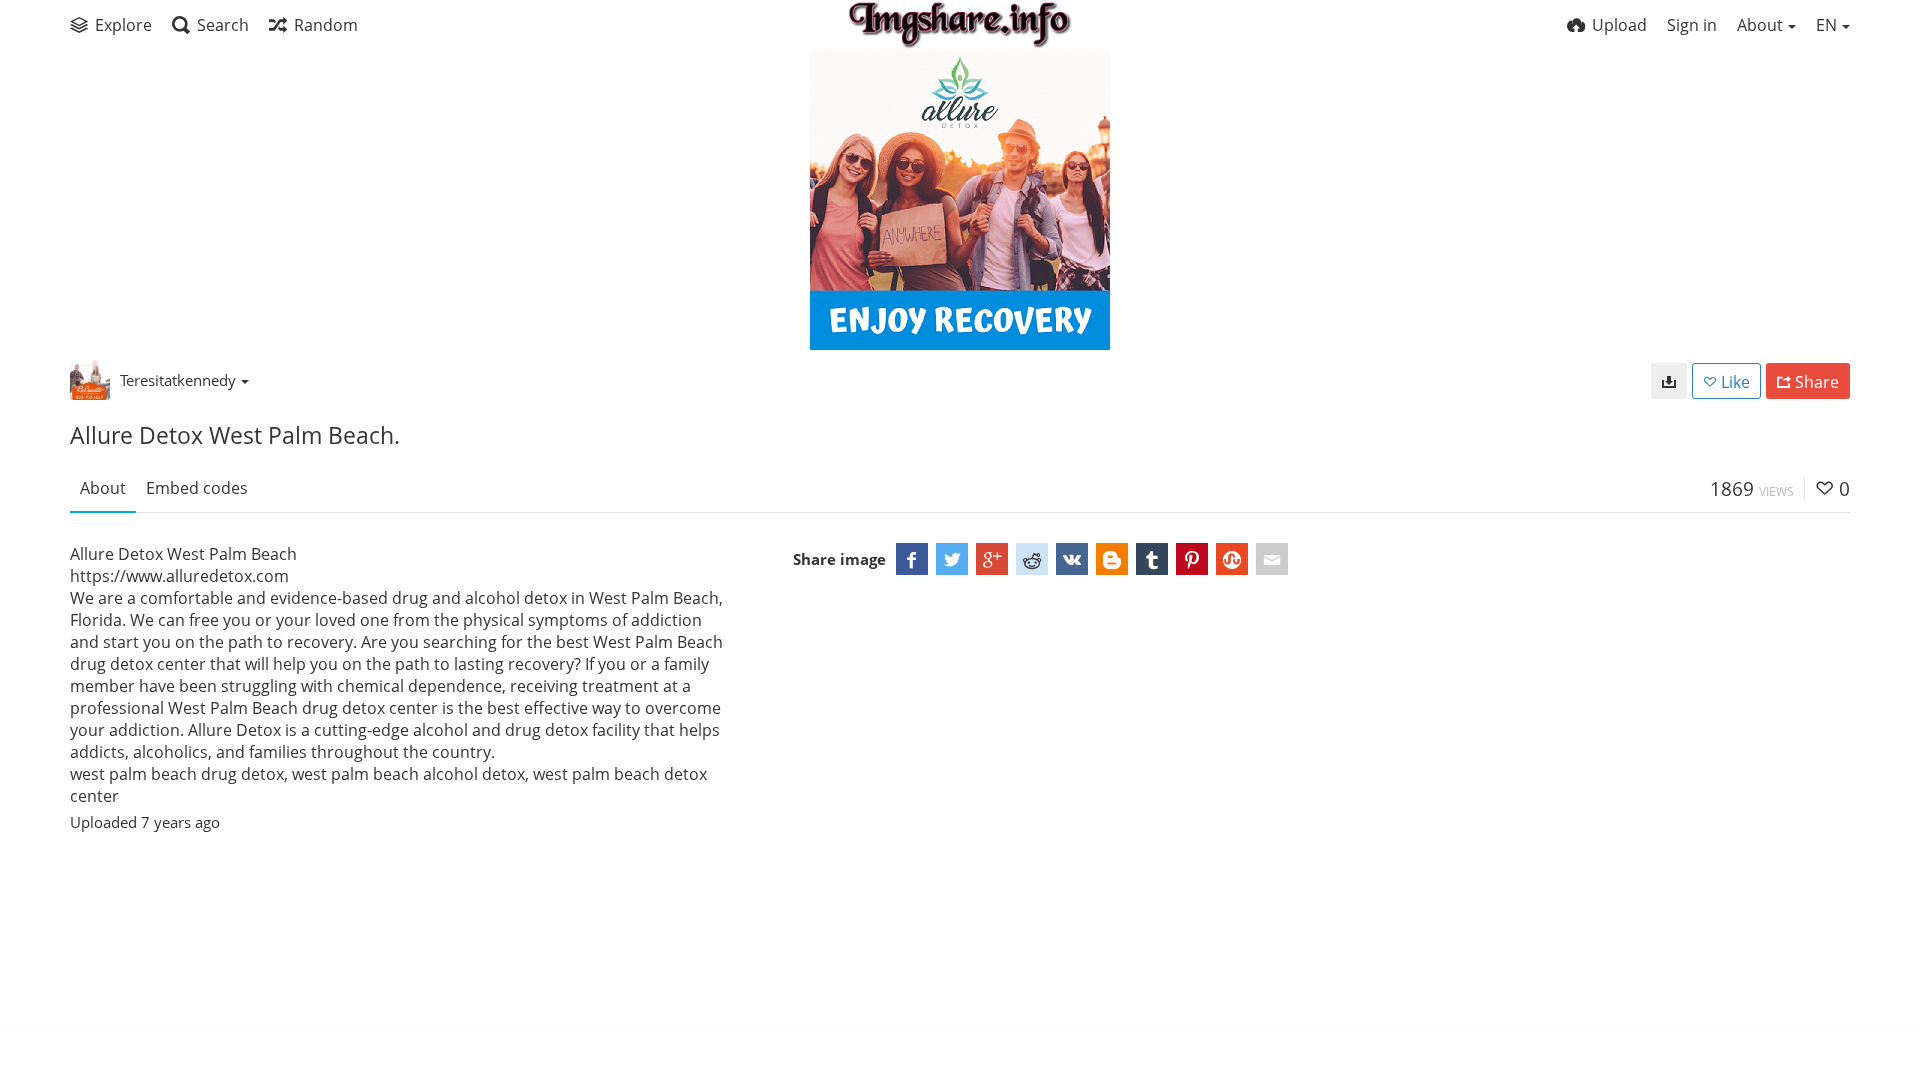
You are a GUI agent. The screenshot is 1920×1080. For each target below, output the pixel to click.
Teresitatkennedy (178, 380)
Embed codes (197, 488)
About (103, 488)
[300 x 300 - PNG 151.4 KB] (1669, 381)
